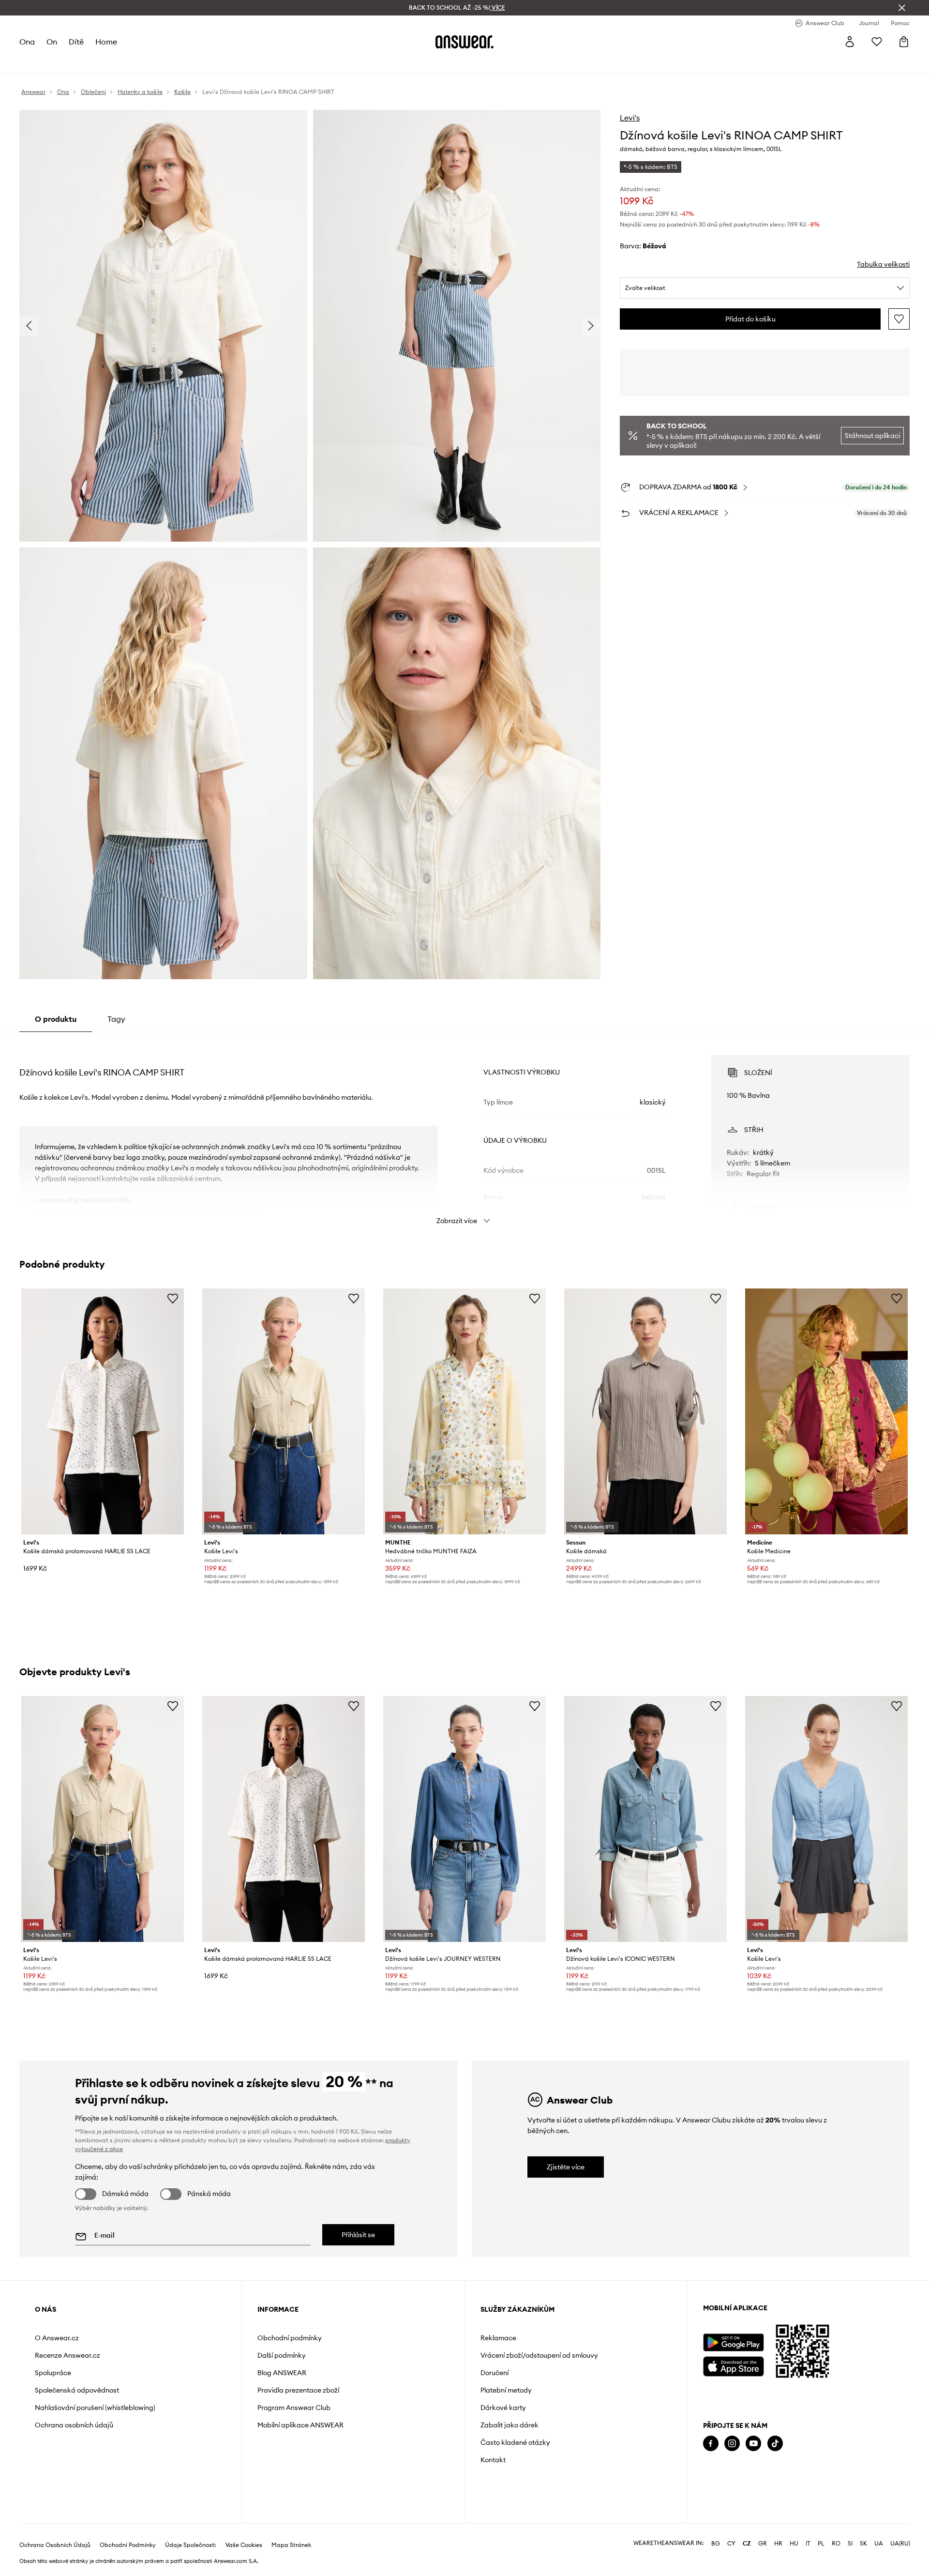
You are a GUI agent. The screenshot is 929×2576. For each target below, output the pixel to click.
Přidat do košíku (750, 319)
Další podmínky (282, 2355)
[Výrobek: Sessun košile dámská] (645, 1411)
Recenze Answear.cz (67, 2355)
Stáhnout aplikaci (872, 436)
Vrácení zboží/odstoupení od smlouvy (539, 2355)
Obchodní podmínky (290, 2338)
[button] (163, 326)
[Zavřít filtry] (902, 8)
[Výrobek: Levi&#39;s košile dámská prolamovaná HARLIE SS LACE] (103, 1411)
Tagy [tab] (116, 1019)
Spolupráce (53, 2373)
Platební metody (506, 2390)
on (52, 42)
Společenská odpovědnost (77, 2390)
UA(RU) (900, 2544)
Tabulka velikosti (883, 264)
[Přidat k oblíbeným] (899, 319)
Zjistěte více (566, 2167)
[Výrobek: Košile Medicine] (826, 1411)
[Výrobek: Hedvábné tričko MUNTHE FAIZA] (464, 1411)
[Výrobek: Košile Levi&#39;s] (284, 1411)
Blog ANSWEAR (282, 2373)
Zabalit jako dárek (509, 2425)
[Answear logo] (464, 42)
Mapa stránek (291, 2545)
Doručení (494, 2373)
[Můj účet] (850, 42)
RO (836, 2544)
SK (863, 2544)
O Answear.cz (57, 2338)
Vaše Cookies (244, 2545)
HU (794, 2544)
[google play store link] (733, 2342)
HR (778, 2544)
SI (850, 2544)
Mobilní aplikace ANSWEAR (300, 2425)
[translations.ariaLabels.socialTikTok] (775, 2444)
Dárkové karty (503, 2408)
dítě (76, 42)
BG (716, 2544)
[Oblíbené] (877, 42)
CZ (747, 2544)
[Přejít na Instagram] (732, 2444)
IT (808, 2544)
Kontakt (493, 2460)
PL (821, 2544)
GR (763, 2544)
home (106, 42)
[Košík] (904, 42)
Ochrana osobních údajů (74, 2425)
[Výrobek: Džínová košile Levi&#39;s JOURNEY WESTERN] (464, 1819)
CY (731, 2544)
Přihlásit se (358, 2235)
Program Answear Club (294, 2408)
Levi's (630, 118)
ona (27, 42)
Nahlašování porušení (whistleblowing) (95, 2408)
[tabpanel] (464, 1131)
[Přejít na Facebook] (711, 2444)
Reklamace (498, 2338)
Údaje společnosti (190, 2545)
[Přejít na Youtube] (753, 2444)
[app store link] (733, 2365)
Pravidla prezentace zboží (298, 2390)
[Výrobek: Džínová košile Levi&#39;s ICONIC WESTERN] (645, 1819)
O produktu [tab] (56, 1019)
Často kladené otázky (515, 2442)
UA (879, 2544)
